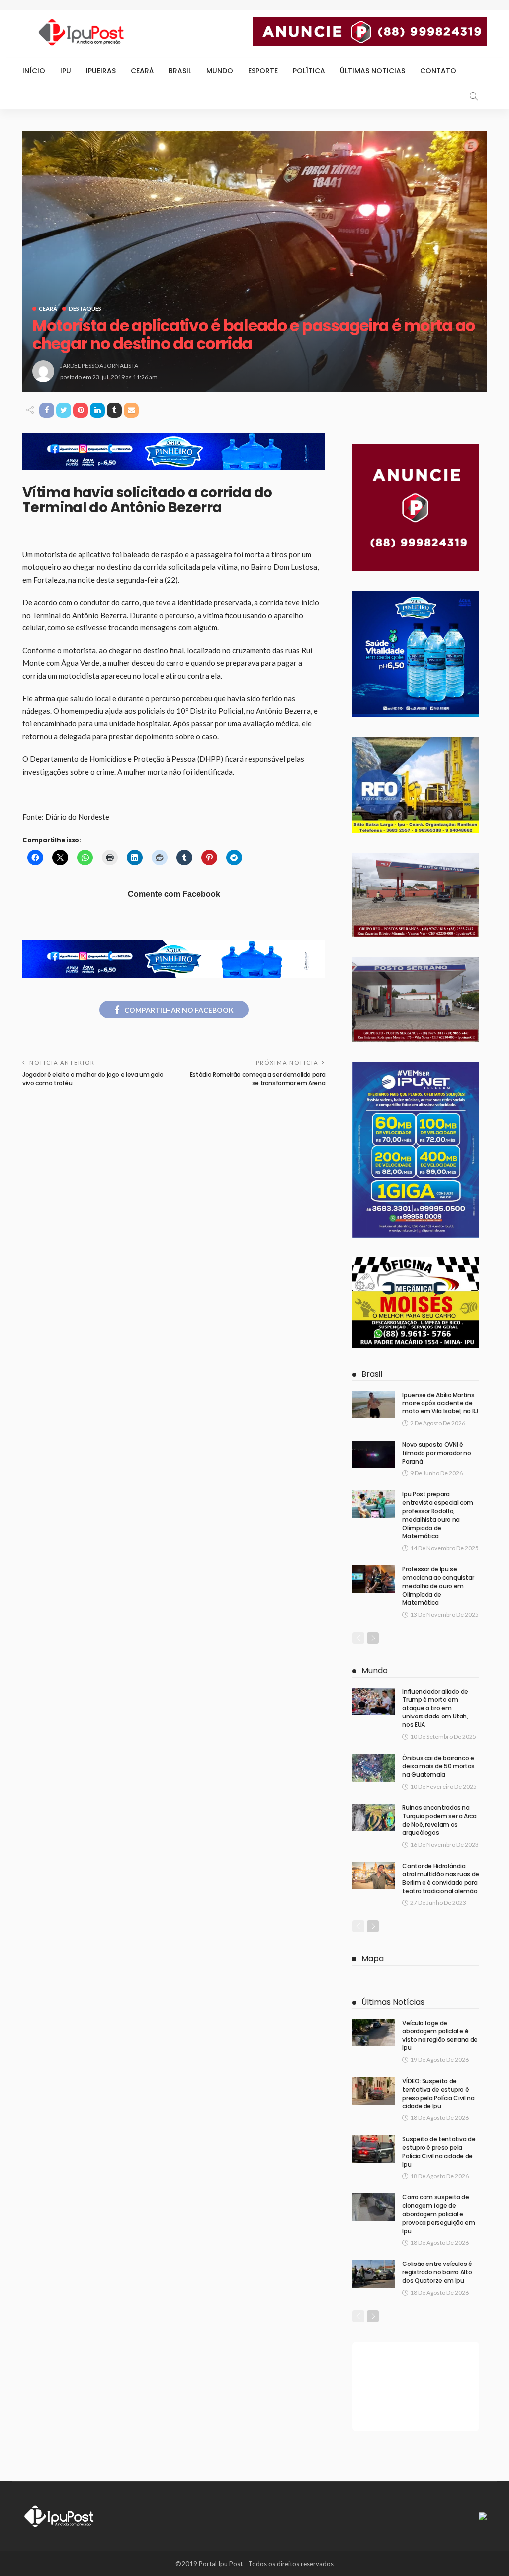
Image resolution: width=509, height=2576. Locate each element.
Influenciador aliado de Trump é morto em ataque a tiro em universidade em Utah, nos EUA (435, 1708)
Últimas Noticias (373, 71)
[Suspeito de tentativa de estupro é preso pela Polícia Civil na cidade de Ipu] (374, 2149)
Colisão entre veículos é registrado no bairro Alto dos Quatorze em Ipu (437, 2272)
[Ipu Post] (60, 2515)
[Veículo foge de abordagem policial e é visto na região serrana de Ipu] (374, 2033)
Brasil (180, 71)
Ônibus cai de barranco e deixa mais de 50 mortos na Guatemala (438, 1766)
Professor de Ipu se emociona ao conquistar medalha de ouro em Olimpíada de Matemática (438, 1586)
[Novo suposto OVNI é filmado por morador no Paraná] (374, 1454)
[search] (474, 96)
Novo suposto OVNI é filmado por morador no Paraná (436, 1453)
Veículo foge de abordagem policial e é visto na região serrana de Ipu (440, 2035)
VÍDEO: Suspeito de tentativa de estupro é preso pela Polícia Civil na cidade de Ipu (438, 2093)
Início (34, 71)
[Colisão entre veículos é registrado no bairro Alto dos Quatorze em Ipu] (374, 2274)
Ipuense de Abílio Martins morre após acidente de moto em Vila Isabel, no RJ (440, 1403)
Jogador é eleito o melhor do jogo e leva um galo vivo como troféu (93, 1079)
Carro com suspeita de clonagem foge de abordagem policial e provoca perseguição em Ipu (438, 2214)
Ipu (66, 71)
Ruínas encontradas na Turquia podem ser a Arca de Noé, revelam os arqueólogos (439, 1820)
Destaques (85, 308)
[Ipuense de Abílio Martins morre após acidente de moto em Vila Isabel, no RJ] (374, 1405)
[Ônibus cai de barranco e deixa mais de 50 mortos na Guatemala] (374, 1768)
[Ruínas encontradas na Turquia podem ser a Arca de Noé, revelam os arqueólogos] (374, 1818)
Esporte (263, 71)
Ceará (142, 71)
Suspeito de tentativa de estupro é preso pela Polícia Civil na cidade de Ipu (439, 2151)
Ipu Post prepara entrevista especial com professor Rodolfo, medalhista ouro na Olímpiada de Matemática (438, 1515)
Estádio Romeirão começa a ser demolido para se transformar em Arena (258, 1079)
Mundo (220, 71)
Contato (438, 71)
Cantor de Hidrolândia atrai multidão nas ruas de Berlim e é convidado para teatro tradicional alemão (441, 1878)
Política (309, 71)
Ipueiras (101, 71)
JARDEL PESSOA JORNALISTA (99, 365)
